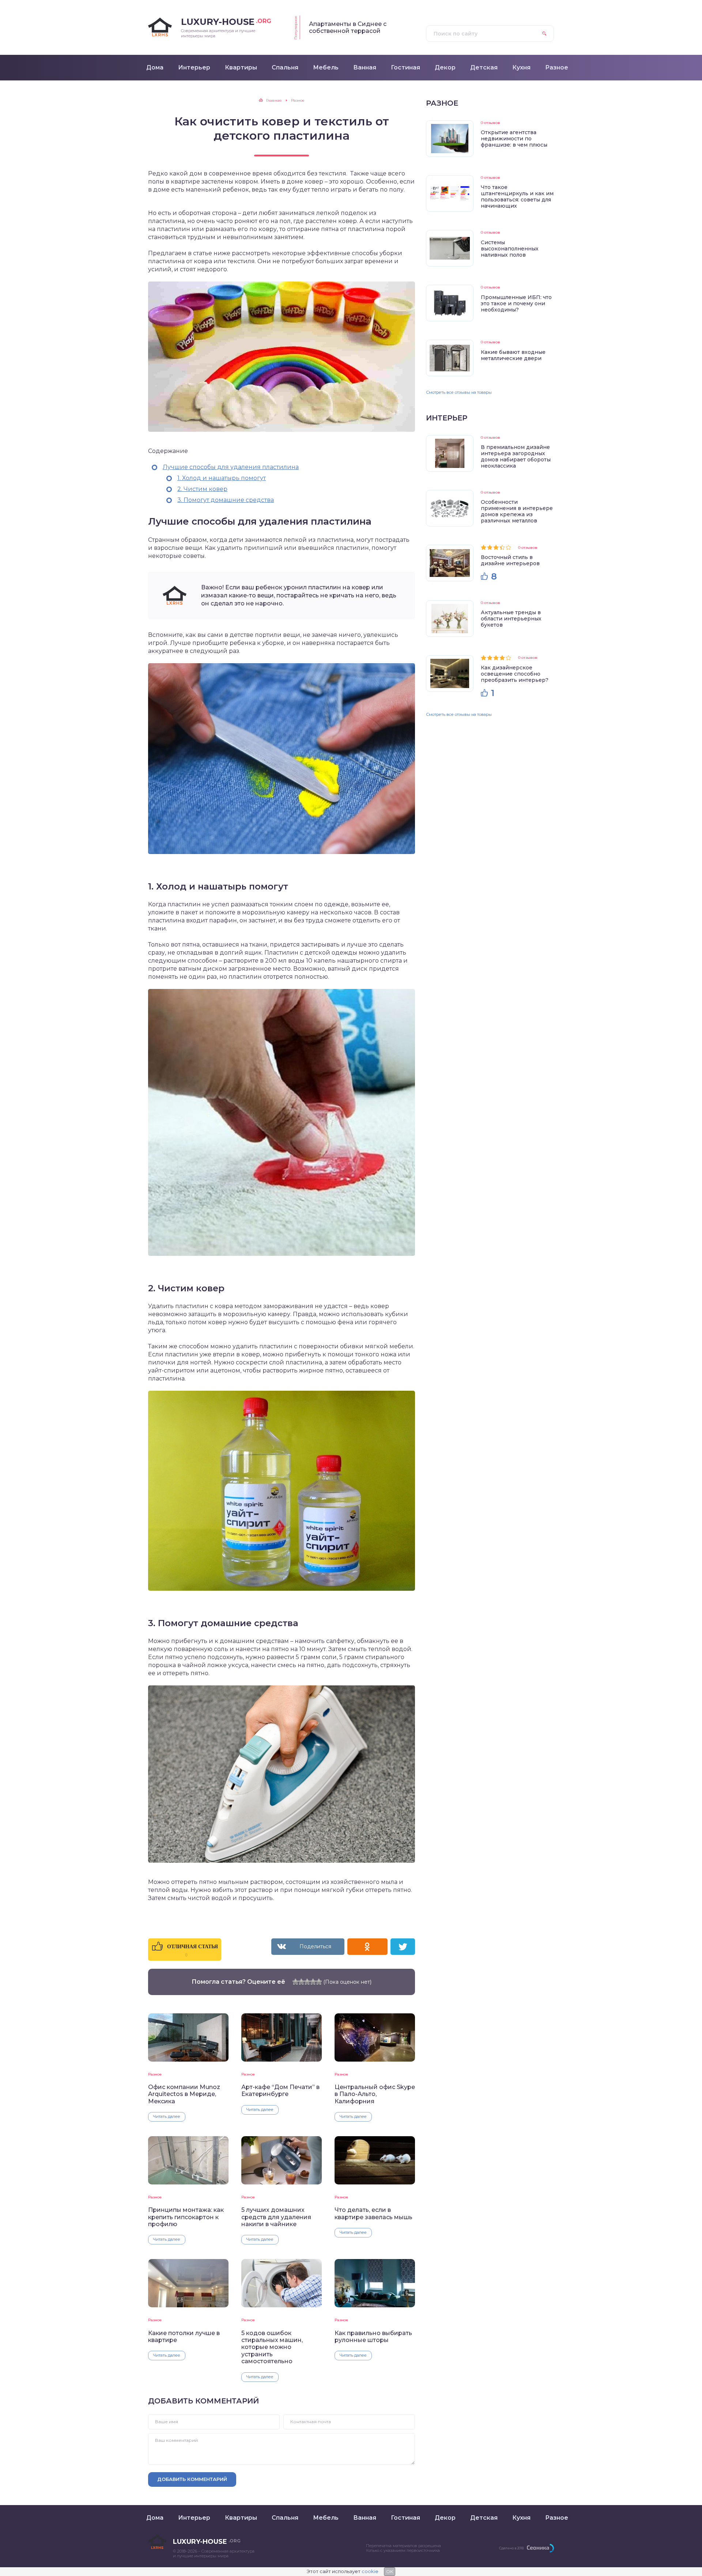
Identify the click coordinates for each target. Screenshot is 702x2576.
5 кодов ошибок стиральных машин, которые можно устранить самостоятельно (272, 2347)
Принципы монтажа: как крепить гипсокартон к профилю (186, 2217)
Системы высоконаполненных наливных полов (510, 249)
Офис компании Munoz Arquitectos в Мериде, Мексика (184, 2094)
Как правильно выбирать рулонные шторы (373, 2337)
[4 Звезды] (313, 1982)
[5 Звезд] (319, 1982)
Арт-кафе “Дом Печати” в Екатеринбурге (280, 2090)
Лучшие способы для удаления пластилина (231, 467)
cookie (370, 2571)
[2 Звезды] (301, 1982)
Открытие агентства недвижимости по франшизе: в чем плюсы (514, 139)
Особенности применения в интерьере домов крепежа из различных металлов (517, 511)
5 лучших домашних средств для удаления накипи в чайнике (276, 2217)
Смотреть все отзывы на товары (459, 392)
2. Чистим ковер (202, 489)
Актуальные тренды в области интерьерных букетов (511, 619)
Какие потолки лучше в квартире (184, 2337)
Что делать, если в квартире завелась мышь (373, 2213)
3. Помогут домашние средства (226, 500)
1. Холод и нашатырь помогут (222, 478)
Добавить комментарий (192, 2479)
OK (390, 2571)
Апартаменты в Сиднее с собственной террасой (348, 27)
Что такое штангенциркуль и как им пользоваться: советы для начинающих (517, 197)
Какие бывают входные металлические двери (513, 355)
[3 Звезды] (307, 1982)
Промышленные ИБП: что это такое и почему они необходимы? (516, 303)
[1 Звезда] (295, 1982)
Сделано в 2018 (511, 2548)
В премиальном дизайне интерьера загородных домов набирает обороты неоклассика (516, 456)
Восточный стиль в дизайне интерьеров (510, 560)
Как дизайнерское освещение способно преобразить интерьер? (515, 674)
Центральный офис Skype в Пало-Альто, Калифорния (375, 2094)
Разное (155, 2074)
